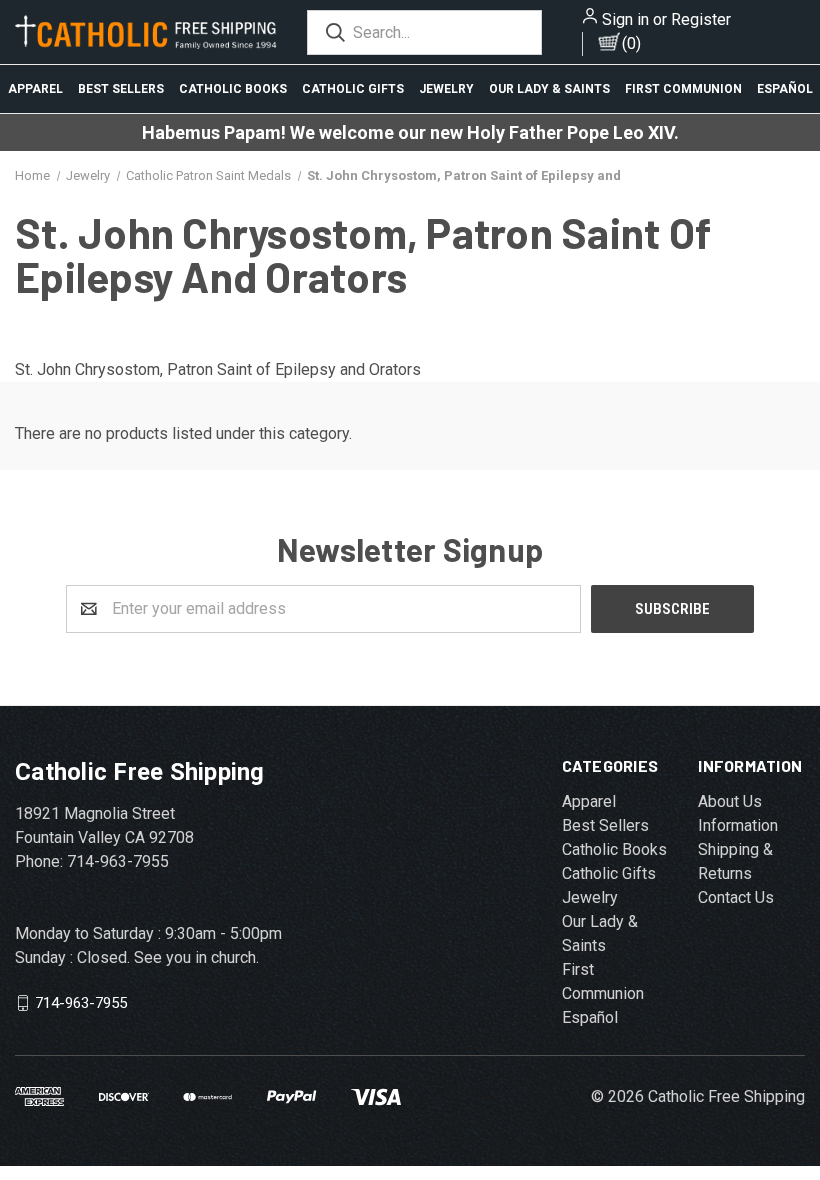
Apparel (35, 89)
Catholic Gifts (353, 89)
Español (785, 89)
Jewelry (446, 89)
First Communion (683, 89)
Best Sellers (121, 89)
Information (738, 825)
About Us (730, 801)
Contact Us (736, 897)
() (631, 43)
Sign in (625, 19)
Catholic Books (233, 89)
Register (701, 19)
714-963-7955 (81, 1002)
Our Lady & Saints (549, 89)
